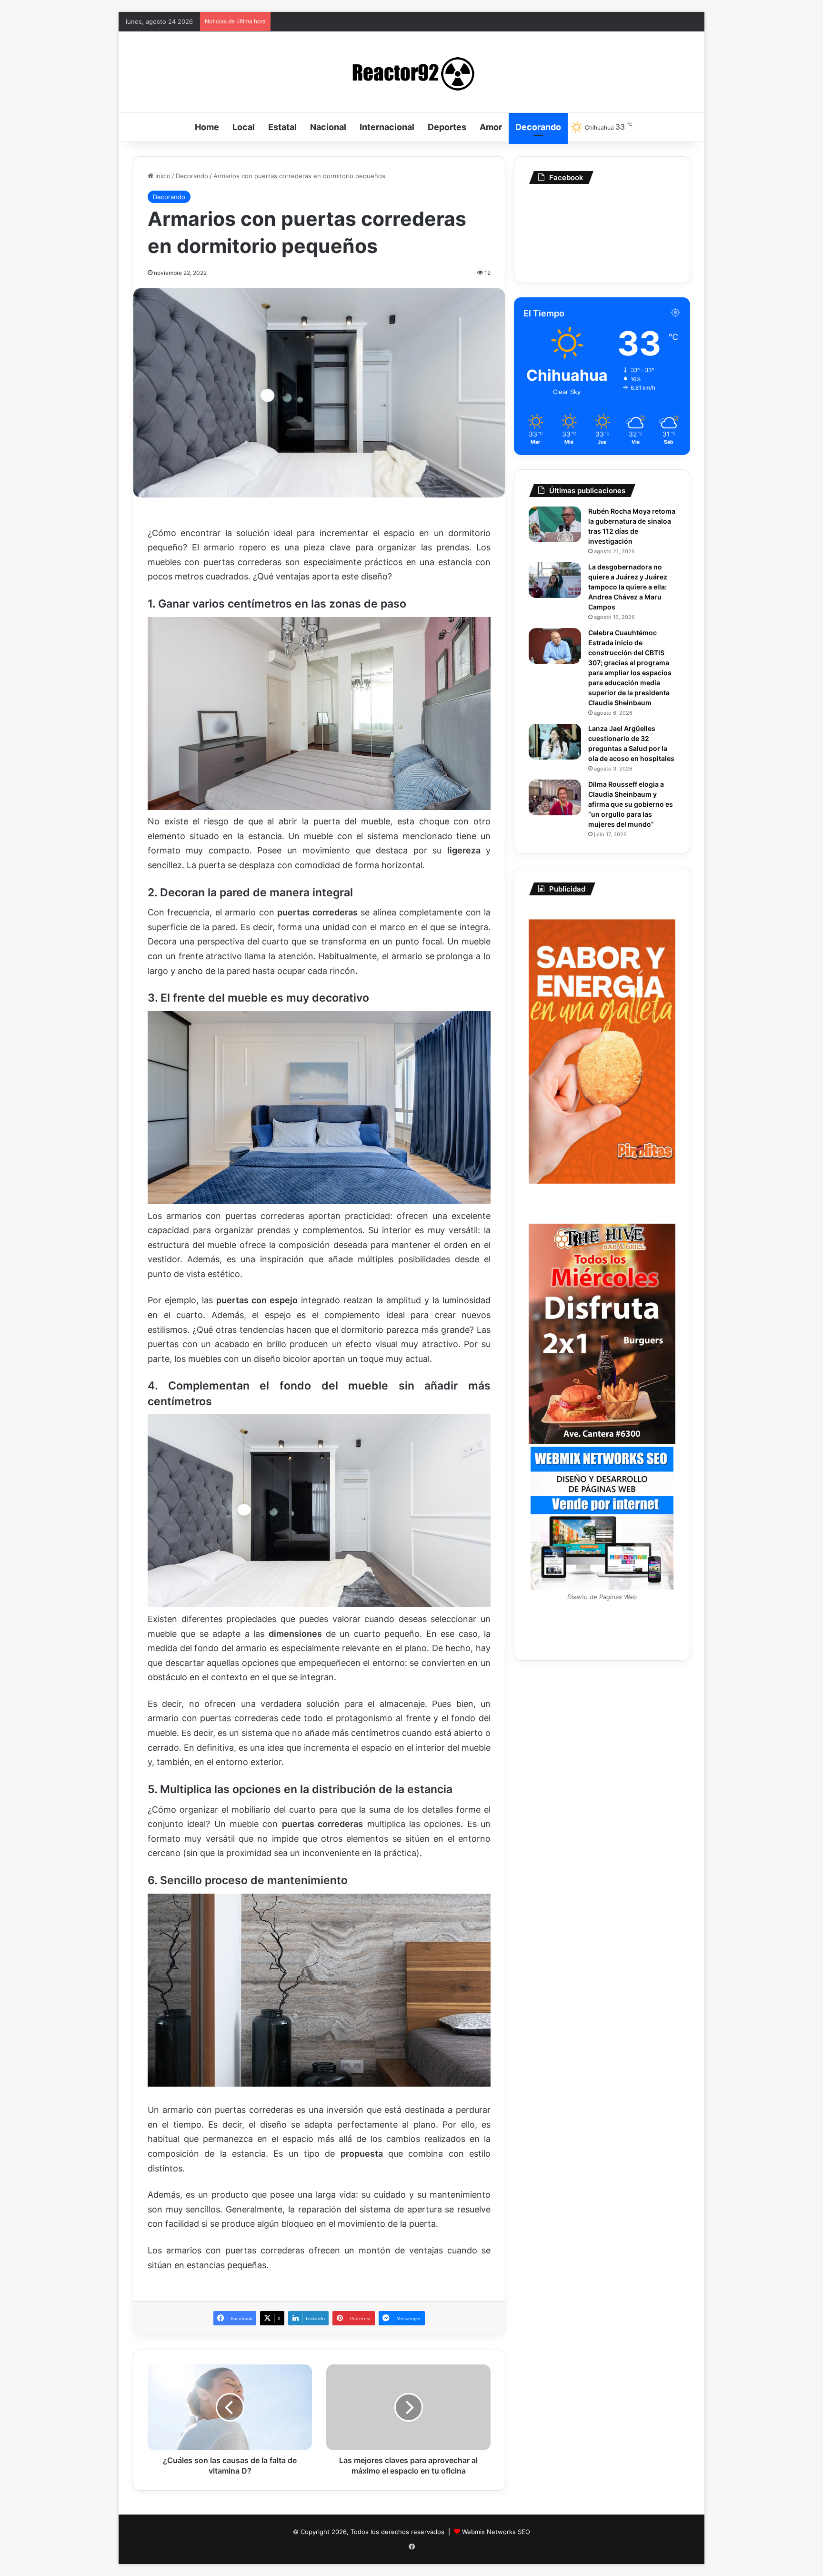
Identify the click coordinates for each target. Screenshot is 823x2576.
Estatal (282, 127)
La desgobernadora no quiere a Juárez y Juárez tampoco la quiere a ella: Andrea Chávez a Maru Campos (628, 587)
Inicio (162, 176)
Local (244, 127)
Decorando (538, 127)
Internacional (387, 127)
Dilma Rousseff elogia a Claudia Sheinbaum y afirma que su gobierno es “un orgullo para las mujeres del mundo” (631, 804)
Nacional (328, 127)
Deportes (447, 127)
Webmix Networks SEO (496, 2532)
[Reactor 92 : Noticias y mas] (411, 72)
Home (207, 127)
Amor (491, 127)
